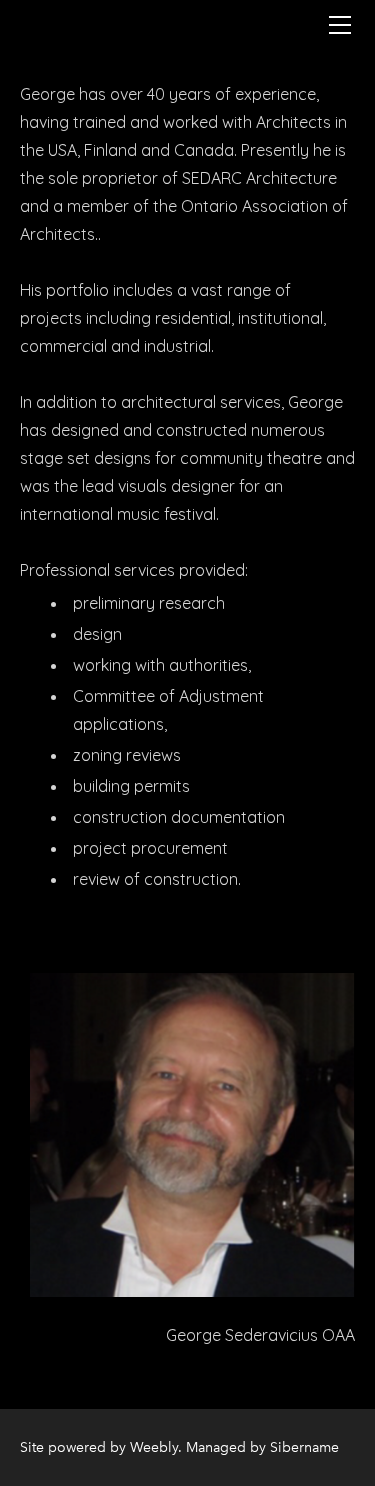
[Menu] (340, 25)
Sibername (304, 1447)
